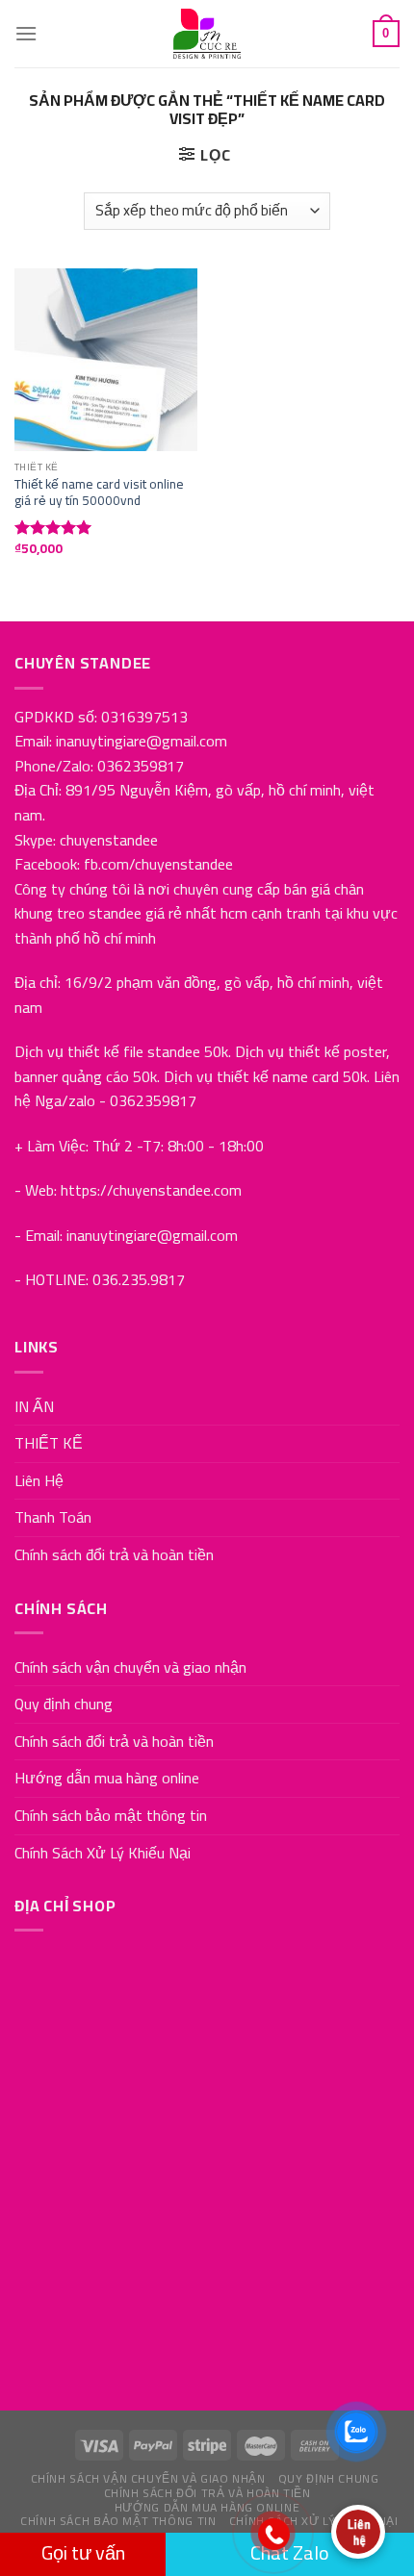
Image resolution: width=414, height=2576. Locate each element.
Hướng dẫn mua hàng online (107, 1778)
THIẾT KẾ (49, 1443)
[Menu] (26, 33)
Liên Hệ (39, 1480)
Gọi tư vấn (83, 2552)
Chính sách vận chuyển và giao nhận (130, 1667)
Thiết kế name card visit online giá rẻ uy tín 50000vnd (99, 493)
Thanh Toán (53, 1517)
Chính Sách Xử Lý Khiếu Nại (103, 1853)
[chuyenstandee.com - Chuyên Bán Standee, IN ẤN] (207, 34)
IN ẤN (34, 1406)
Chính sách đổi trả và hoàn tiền (114, 1554)
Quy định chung (64, 1704)
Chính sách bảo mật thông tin (111, 1815)
